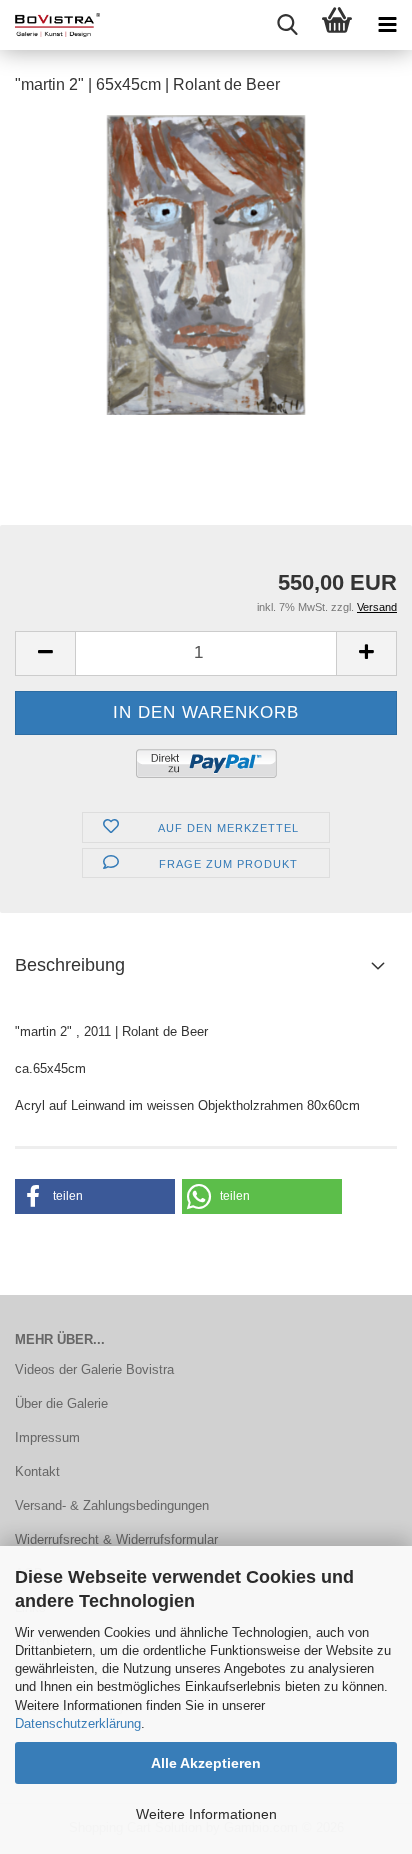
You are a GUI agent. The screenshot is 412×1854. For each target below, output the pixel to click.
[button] (45, 653)
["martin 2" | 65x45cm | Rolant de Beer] (206, 263)
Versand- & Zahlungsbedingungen (112, 1505)
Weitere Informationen (206, 1814)
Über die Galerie (61, 1403)
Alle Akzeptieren (206, 1763)
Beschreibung (70, 965)
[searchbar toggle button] (287, 25)
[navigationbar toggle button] (387, 25)
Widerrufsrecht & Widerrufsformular (116, 1539)
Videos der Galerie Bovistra (94, 1369)
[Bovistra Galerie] (50, 25)
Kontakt (37, 1471)
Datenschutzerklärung (78, 1723)
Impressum (47, 1437)
